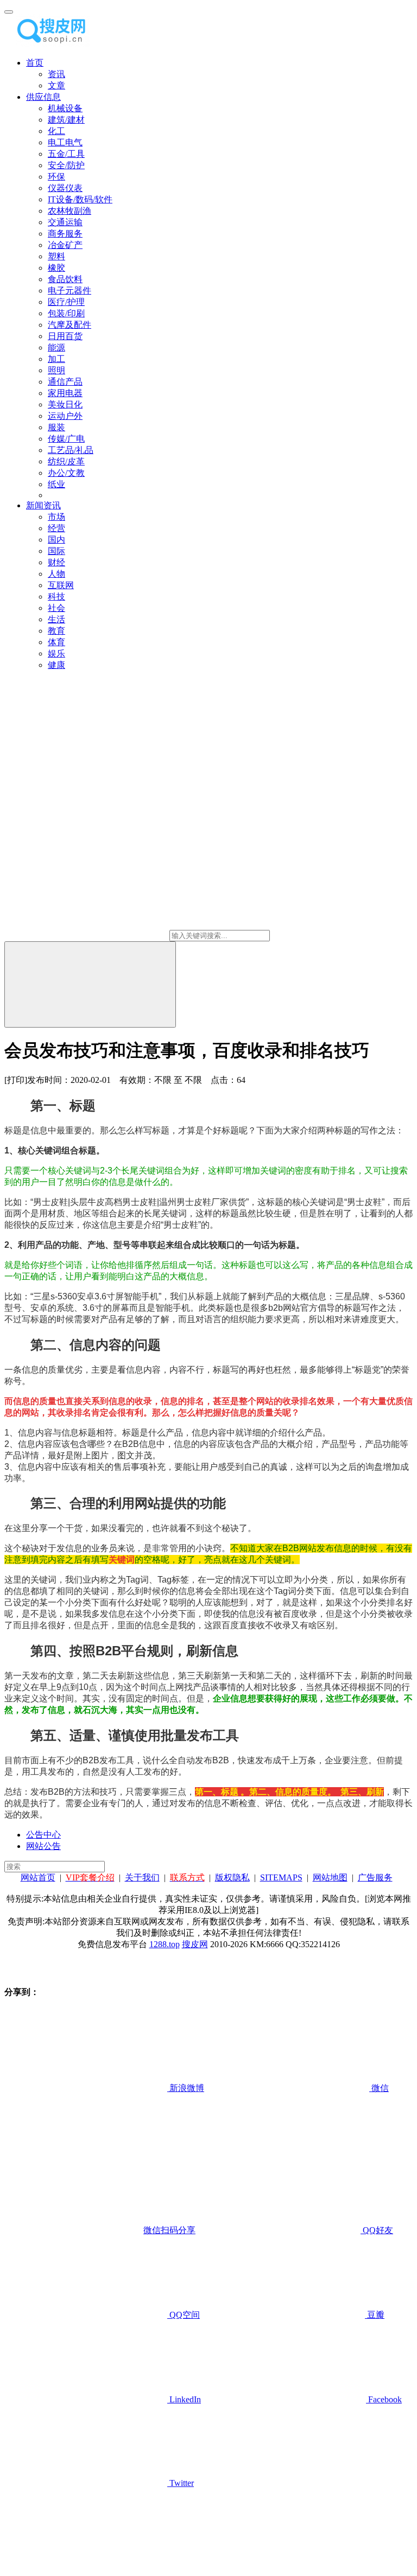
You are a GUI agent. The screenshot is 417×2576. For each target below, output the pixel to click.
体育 (56, 642)
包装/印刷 (66, 313)
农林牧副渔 (69, 211)
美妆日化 (65, 404)
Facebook (384, 2399)
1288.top (165, 1944)
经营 (56, 528)
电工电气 (65, 142)
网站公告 (43, 1846)
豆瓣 (375, 2315)
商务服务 (65, 234)
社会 (56, 608)
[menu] (9, 12)
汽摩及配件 (69, 325)
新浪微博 (186, 2088)
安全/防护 (66, 165)
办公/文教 (66, 473)
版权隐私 (232, 1877)
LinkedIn (184, 2399)
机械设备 (65, 108)
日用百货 (65, 336)
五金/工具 (66, 154)
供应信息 (43, 97)
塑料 (56, 256)
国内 (56, 540)
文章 (56, 85)
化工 (56, 131)
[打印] (16, 1080)
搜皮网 (195, 1944)
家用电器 (65, 393)
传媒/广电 (66, 439)
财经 (56, 562)
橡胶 (56, 268)
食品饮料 (65, 279)
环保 (56, 177)
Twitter (181, 2483)
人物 (56, 574)
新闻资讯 (43, 505)
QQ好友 (377, 2230)
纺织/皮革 (66, 461)
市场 (56, 517)
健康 (56, 665)
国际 (56, 551)
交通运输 (65, 222)
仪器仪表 (65, 188)
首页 (35, 63)
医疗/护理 (66, 302)
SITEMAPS (281, 1877)
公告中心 (43, 1835)
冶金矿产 (65, 245)
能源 (56, 347)
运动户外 (65, 416)
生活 (56, 619)
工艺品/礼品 (71, 450)
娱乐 (56, 653)
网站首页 (38, 1877)
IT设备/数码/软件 (80, 199)
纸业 (56, 484)
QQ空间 (184, 2315)
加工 (56, 359)
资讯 (56, 74)
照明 (56, 370)
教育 (56, 631)
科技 (56, 597)
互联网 (61, 585)
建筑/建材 (66, 120)
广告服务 (375, 1877)
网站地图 (330, 1877)
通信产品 (65, 382)
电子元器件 (69, 291)
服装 (56, 427)
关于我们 (142, 1877)
